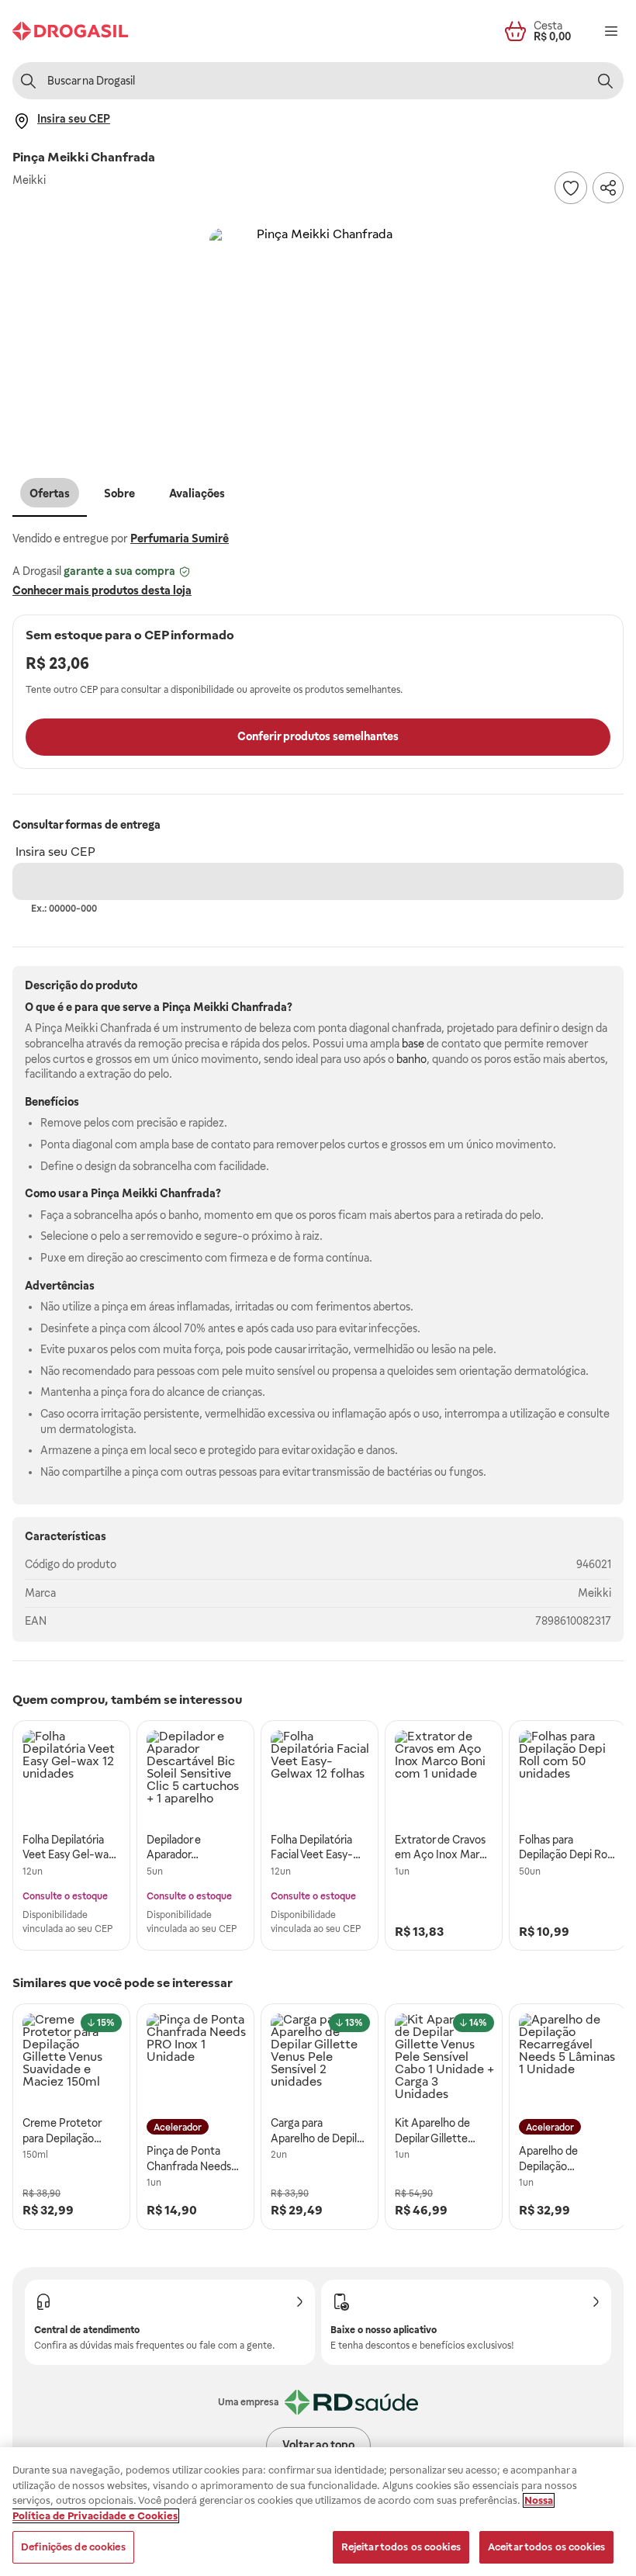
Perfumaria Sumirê (180, 538)
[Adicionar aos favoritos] (571, 188)
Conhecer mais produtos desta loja (102, 590)
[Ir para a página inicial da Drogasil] (70, 31)
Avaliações (197, 493)
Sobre (119, 493)
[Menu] (611, 31)
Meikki (595, 1593)
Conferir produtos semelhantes (318, 736)
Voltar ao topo (318, 2445)
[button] (318, 337)
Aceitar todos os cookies (546, 2547)
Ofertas (50, 493)
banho (411, 1059)
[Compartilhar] (608, 188)
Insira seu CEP (55, 852)
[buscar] (605, 81)
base (413, 1044)
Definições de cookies (73, 2547)
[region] (318, 2512)
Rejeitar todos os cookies (401, 2547)
